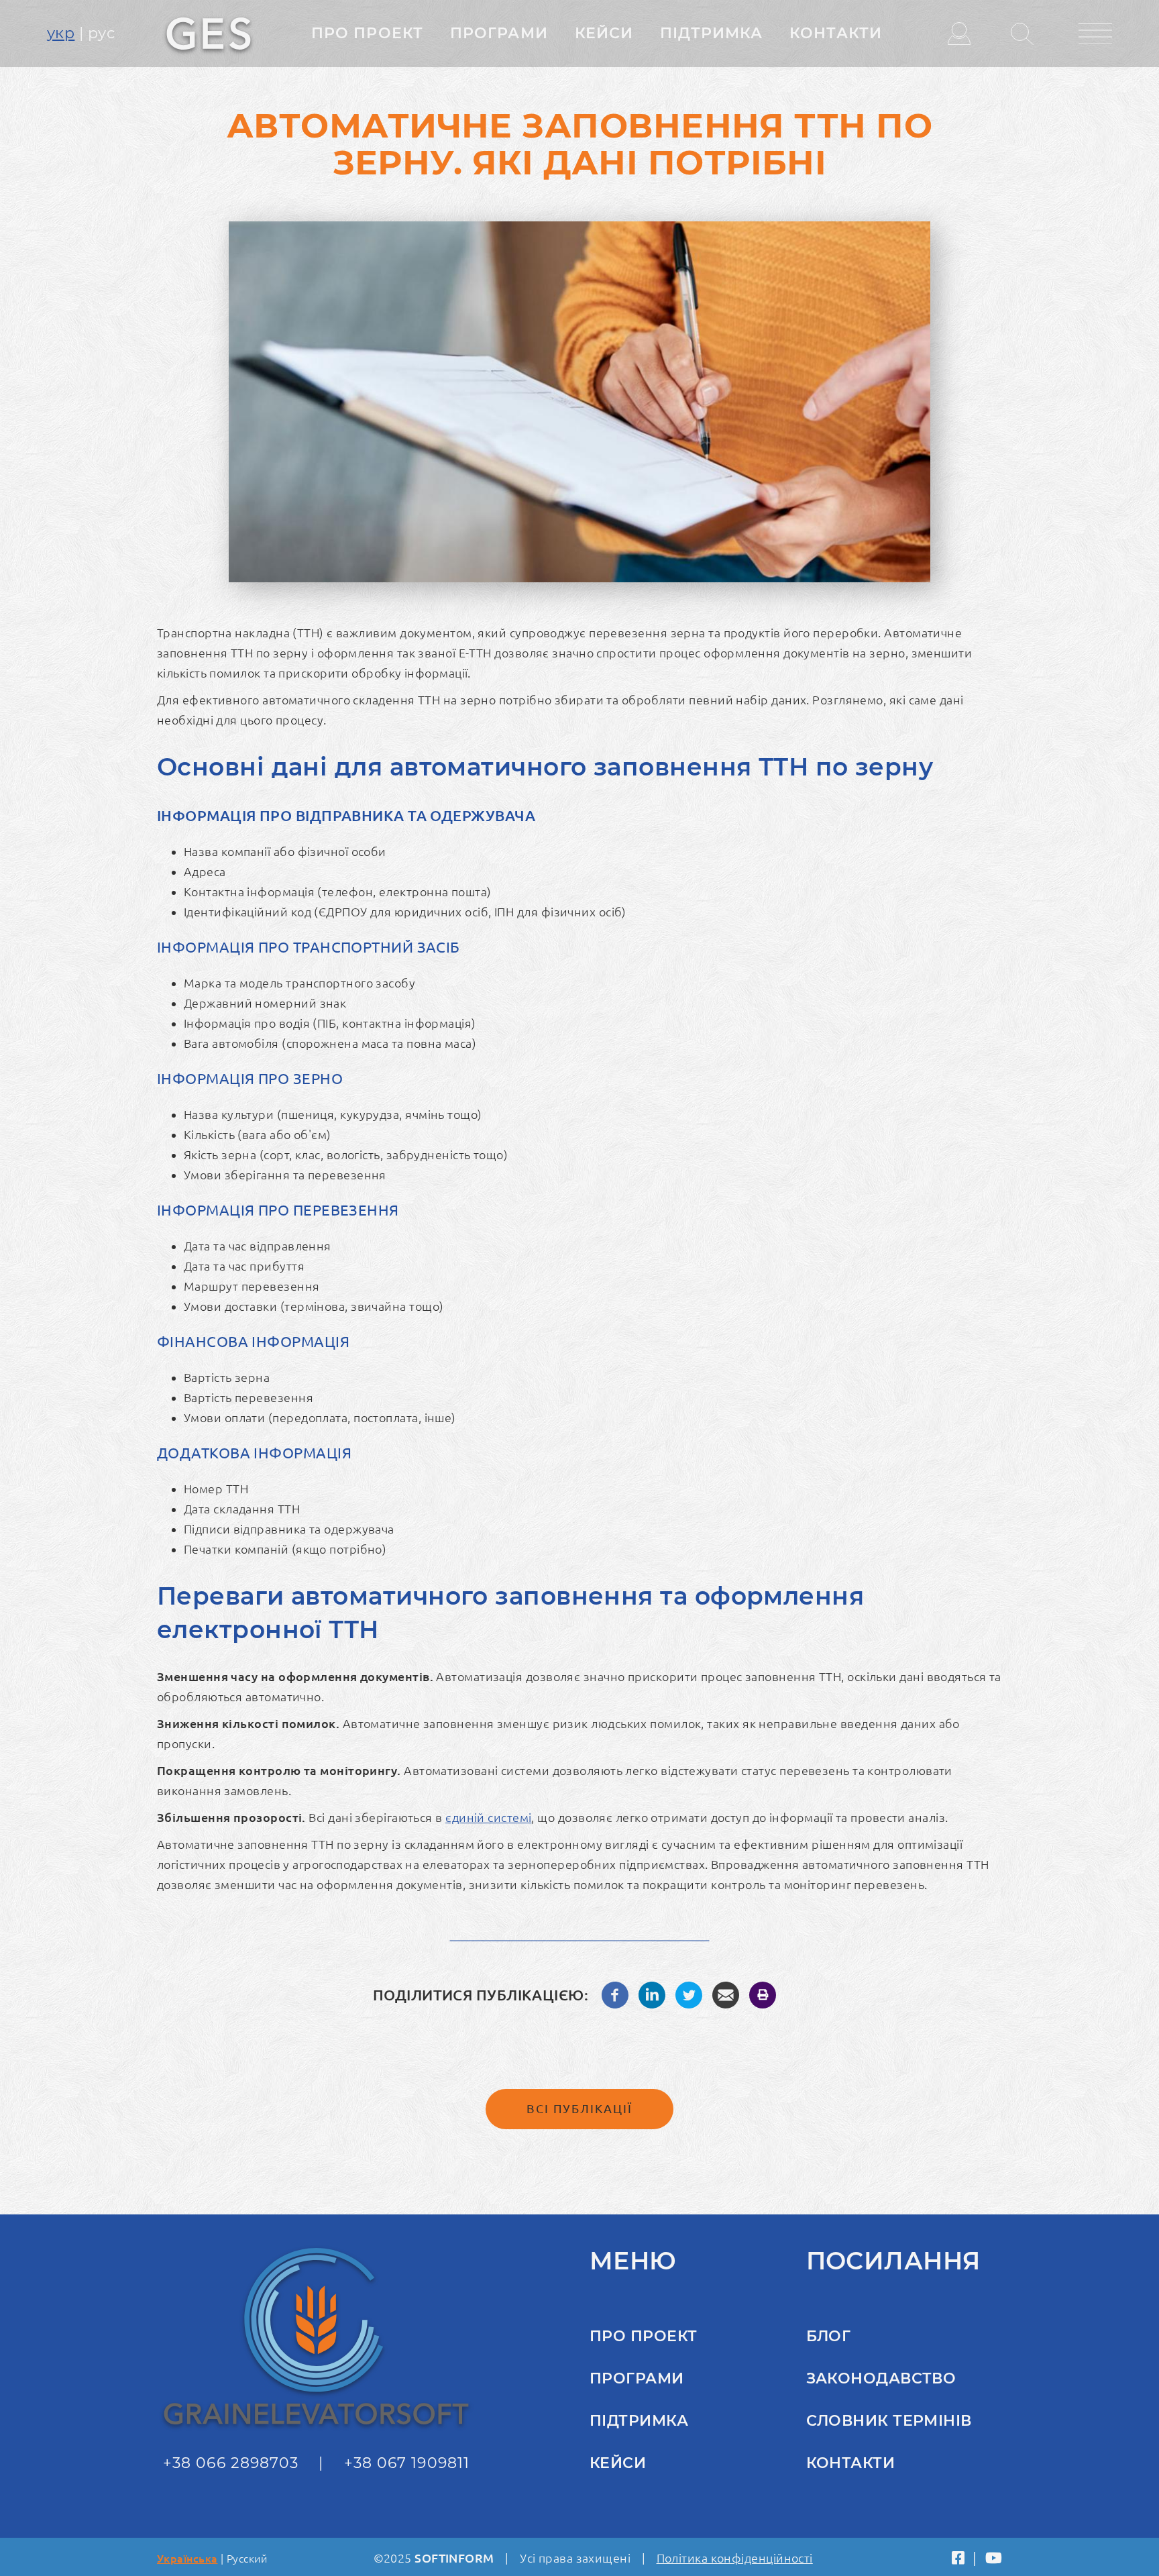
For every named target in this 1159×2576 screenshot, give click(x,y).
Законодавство (881, 2378)
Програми (499, 33)
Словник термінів (889, 2421)
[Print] (763, 1993)
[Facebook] (615, 1993)
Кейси (604, 33)
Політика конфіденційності (735, 2558)
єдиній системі (488, 1817)
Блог (829, 2336)
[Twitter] (689, 1993)
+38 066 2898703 (231, 2463)
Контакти (836, 33)
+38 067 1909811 (407, 2463)
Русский (247, 2559)
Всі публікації (579, 2108)
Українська (187, 2559)
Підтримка (711, 33)
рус (101, 33)
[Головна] (209, 32)
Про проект (367, 33)
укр (61, 33)
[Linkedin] (652, 1993)
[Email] (726, 1993)
